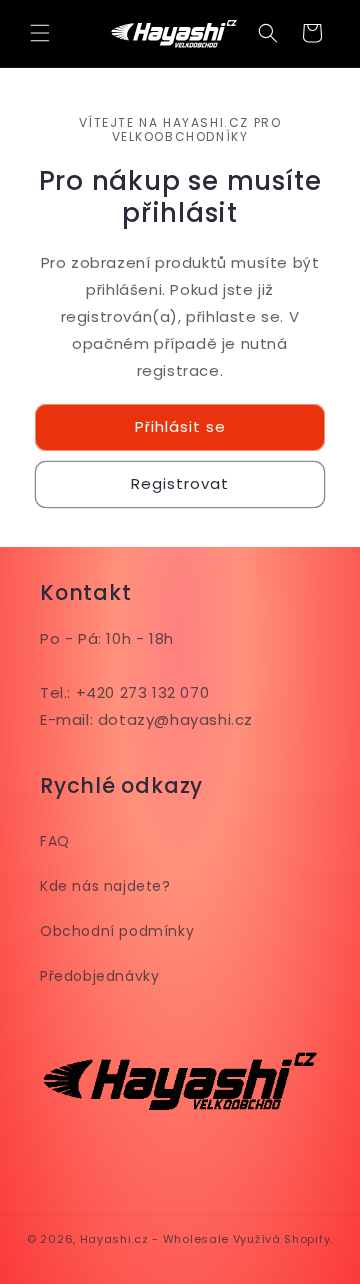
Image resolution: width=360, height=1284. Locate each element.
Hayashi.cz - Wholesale (154, 1239)
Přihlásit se (180, 426)
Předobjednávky (99, 976)
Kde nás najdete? (105, 886)
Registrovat (180, 483)
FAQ (55, 841)
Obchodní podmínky (117, 931)
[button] (40, 33)
